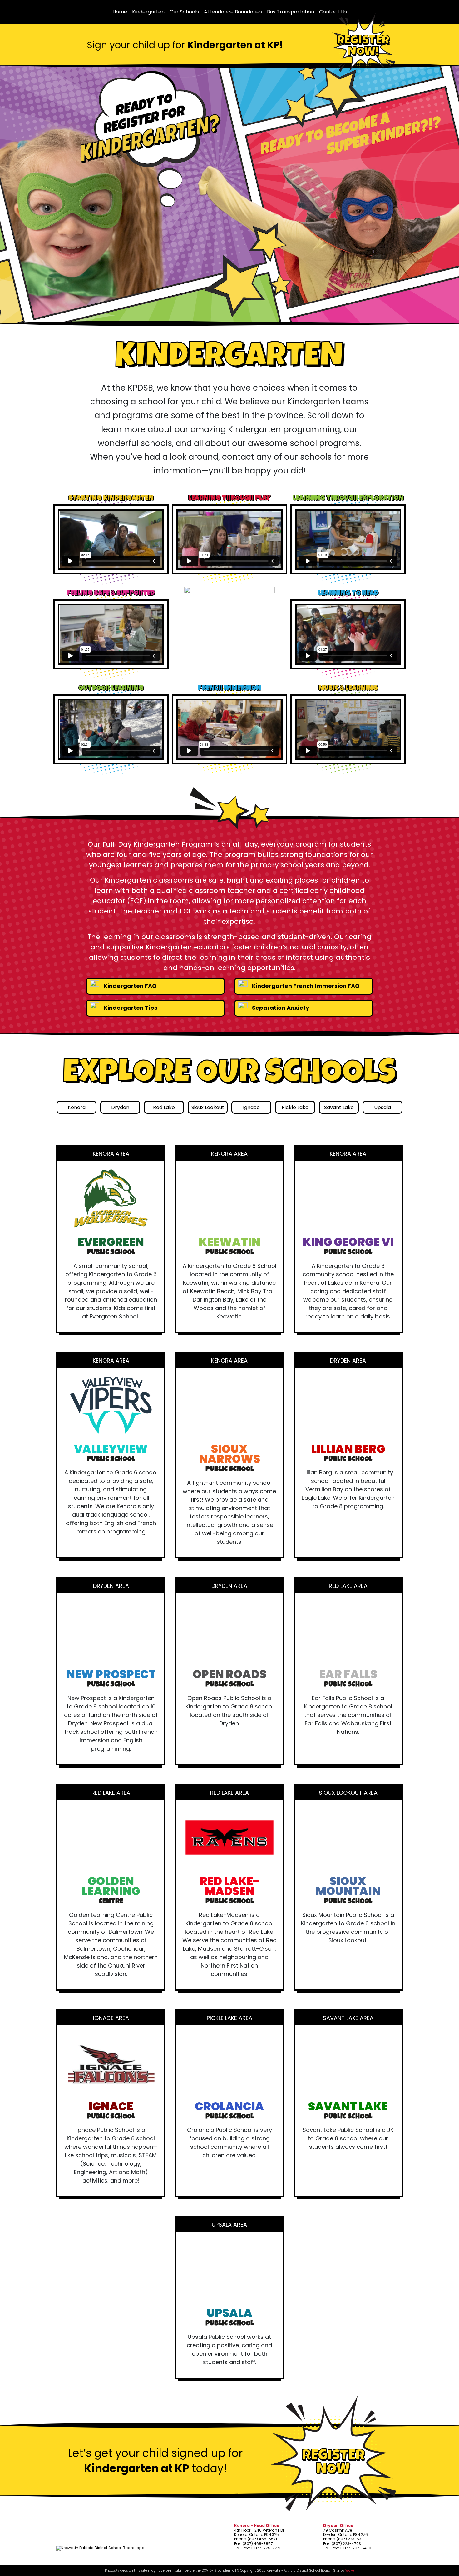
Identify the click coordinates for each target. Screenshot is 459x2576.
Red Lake (164, 1107)
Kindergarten (148, 12)
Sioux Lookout (208, 1107)
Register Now (333, 2463)
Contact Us (333, 12)
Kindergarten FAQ (130, 986)
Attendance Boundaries (233, 12)
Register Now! (363, 47)
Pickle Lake (295, 1107)
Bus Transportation (291, 12)
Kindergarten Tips (130, 1008)
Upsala (383, 1107)
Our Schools (184, 12)
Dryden (120, 1107)
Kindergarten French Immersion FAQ (305, 986)
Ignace (251, 1107)
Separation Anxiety (280, 1008)
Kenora (77, 1107)
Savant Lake (339, 1107)
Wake (350, 2571)
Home (120, 12)
